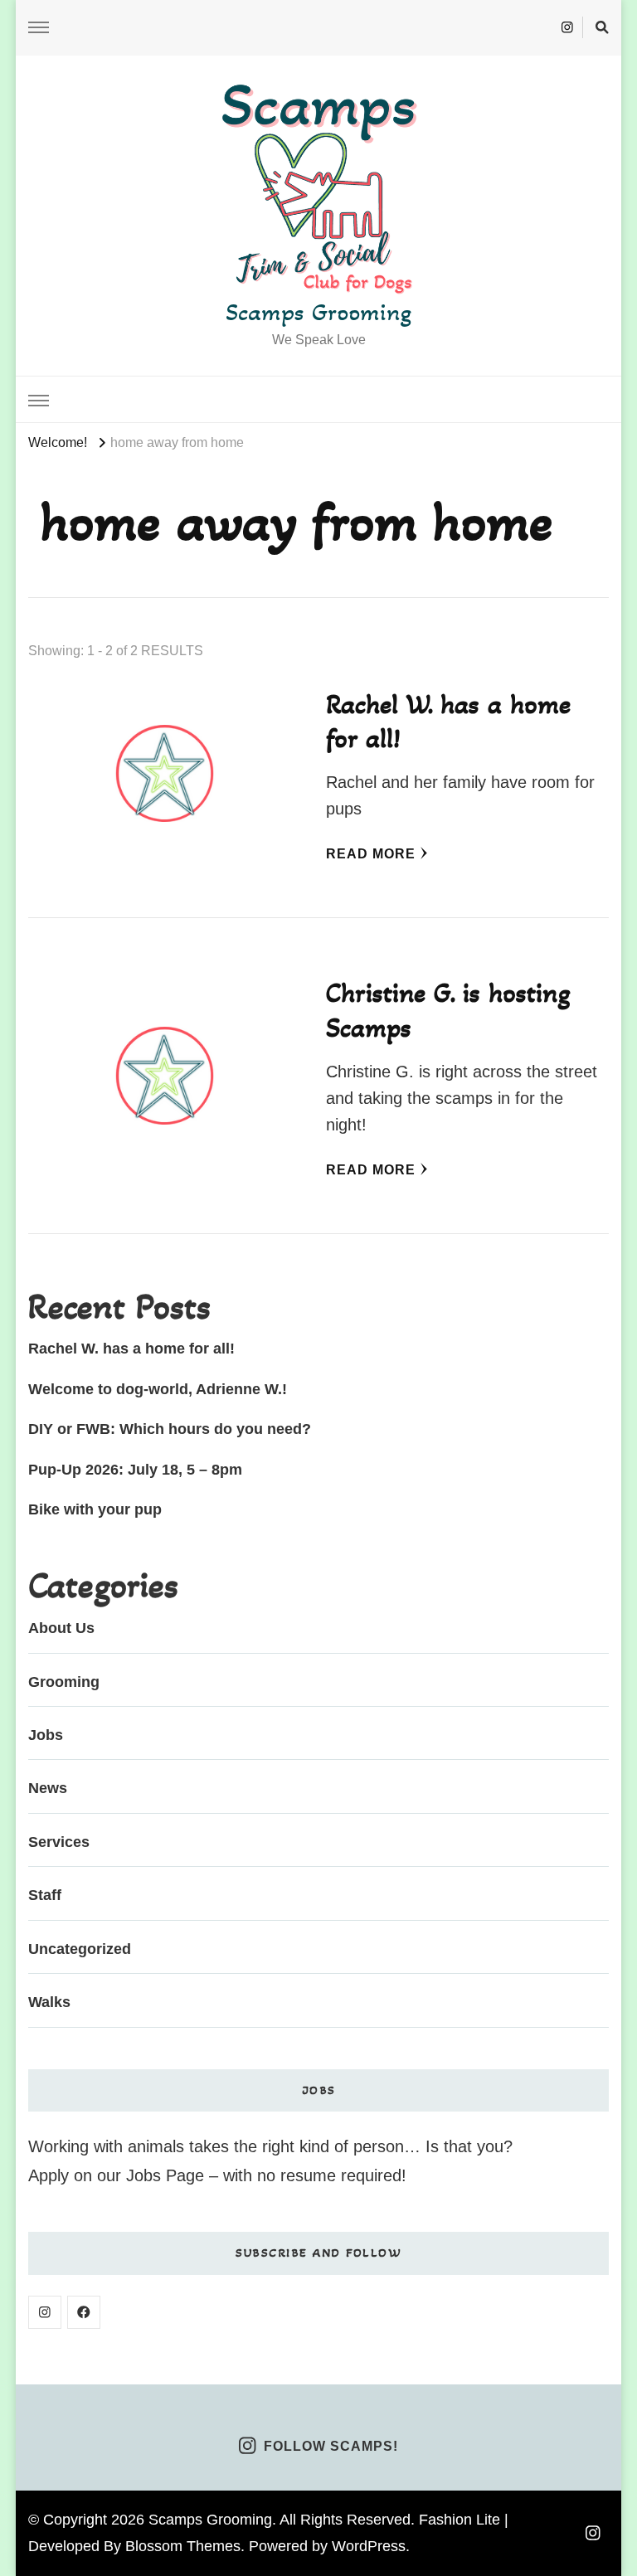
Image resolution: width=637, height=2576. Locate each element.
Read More (371, 854)
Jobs (46, 1735)
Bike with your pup (95, 1509)
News (48, 1788)
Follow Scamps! (331, 2446)
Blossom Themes (183, 2546)
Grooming (64, 1682)
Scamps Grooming (318, 312)
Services (59, 1842)
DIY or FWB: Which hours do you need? (170, 1429)
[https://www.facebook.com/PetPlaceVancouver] (84, 2312)
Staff (45, 1895)
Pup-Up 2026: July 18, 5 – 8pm (135, 1470)
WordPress (369, 2546)
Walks (49, 2002)
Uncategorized (80, 1949)
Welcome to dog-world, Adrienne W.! (158, 1389)
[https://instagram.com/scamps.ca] (45, 2312)
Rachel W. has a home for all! (131, 1349)
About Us (61, 1628)
